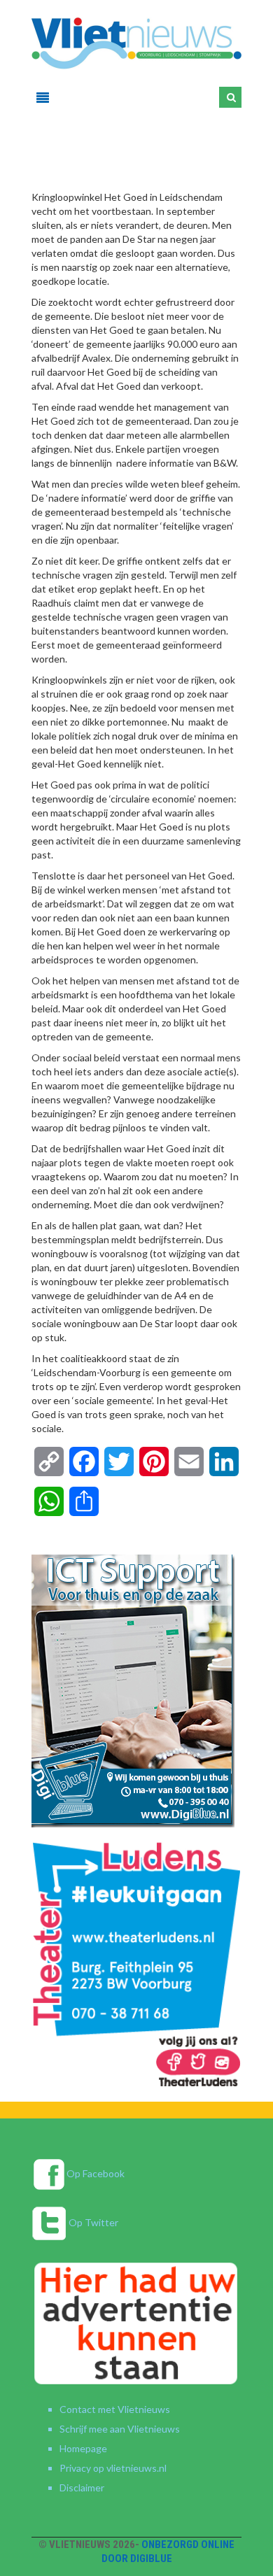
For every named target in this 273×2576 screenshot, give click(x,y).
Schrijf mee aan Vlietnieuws (120, 2429)
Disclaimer (82, 2487)
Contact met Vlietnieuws (115, 2409)
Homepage (83, 2448)
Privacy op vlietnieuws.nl (113, 2468)
